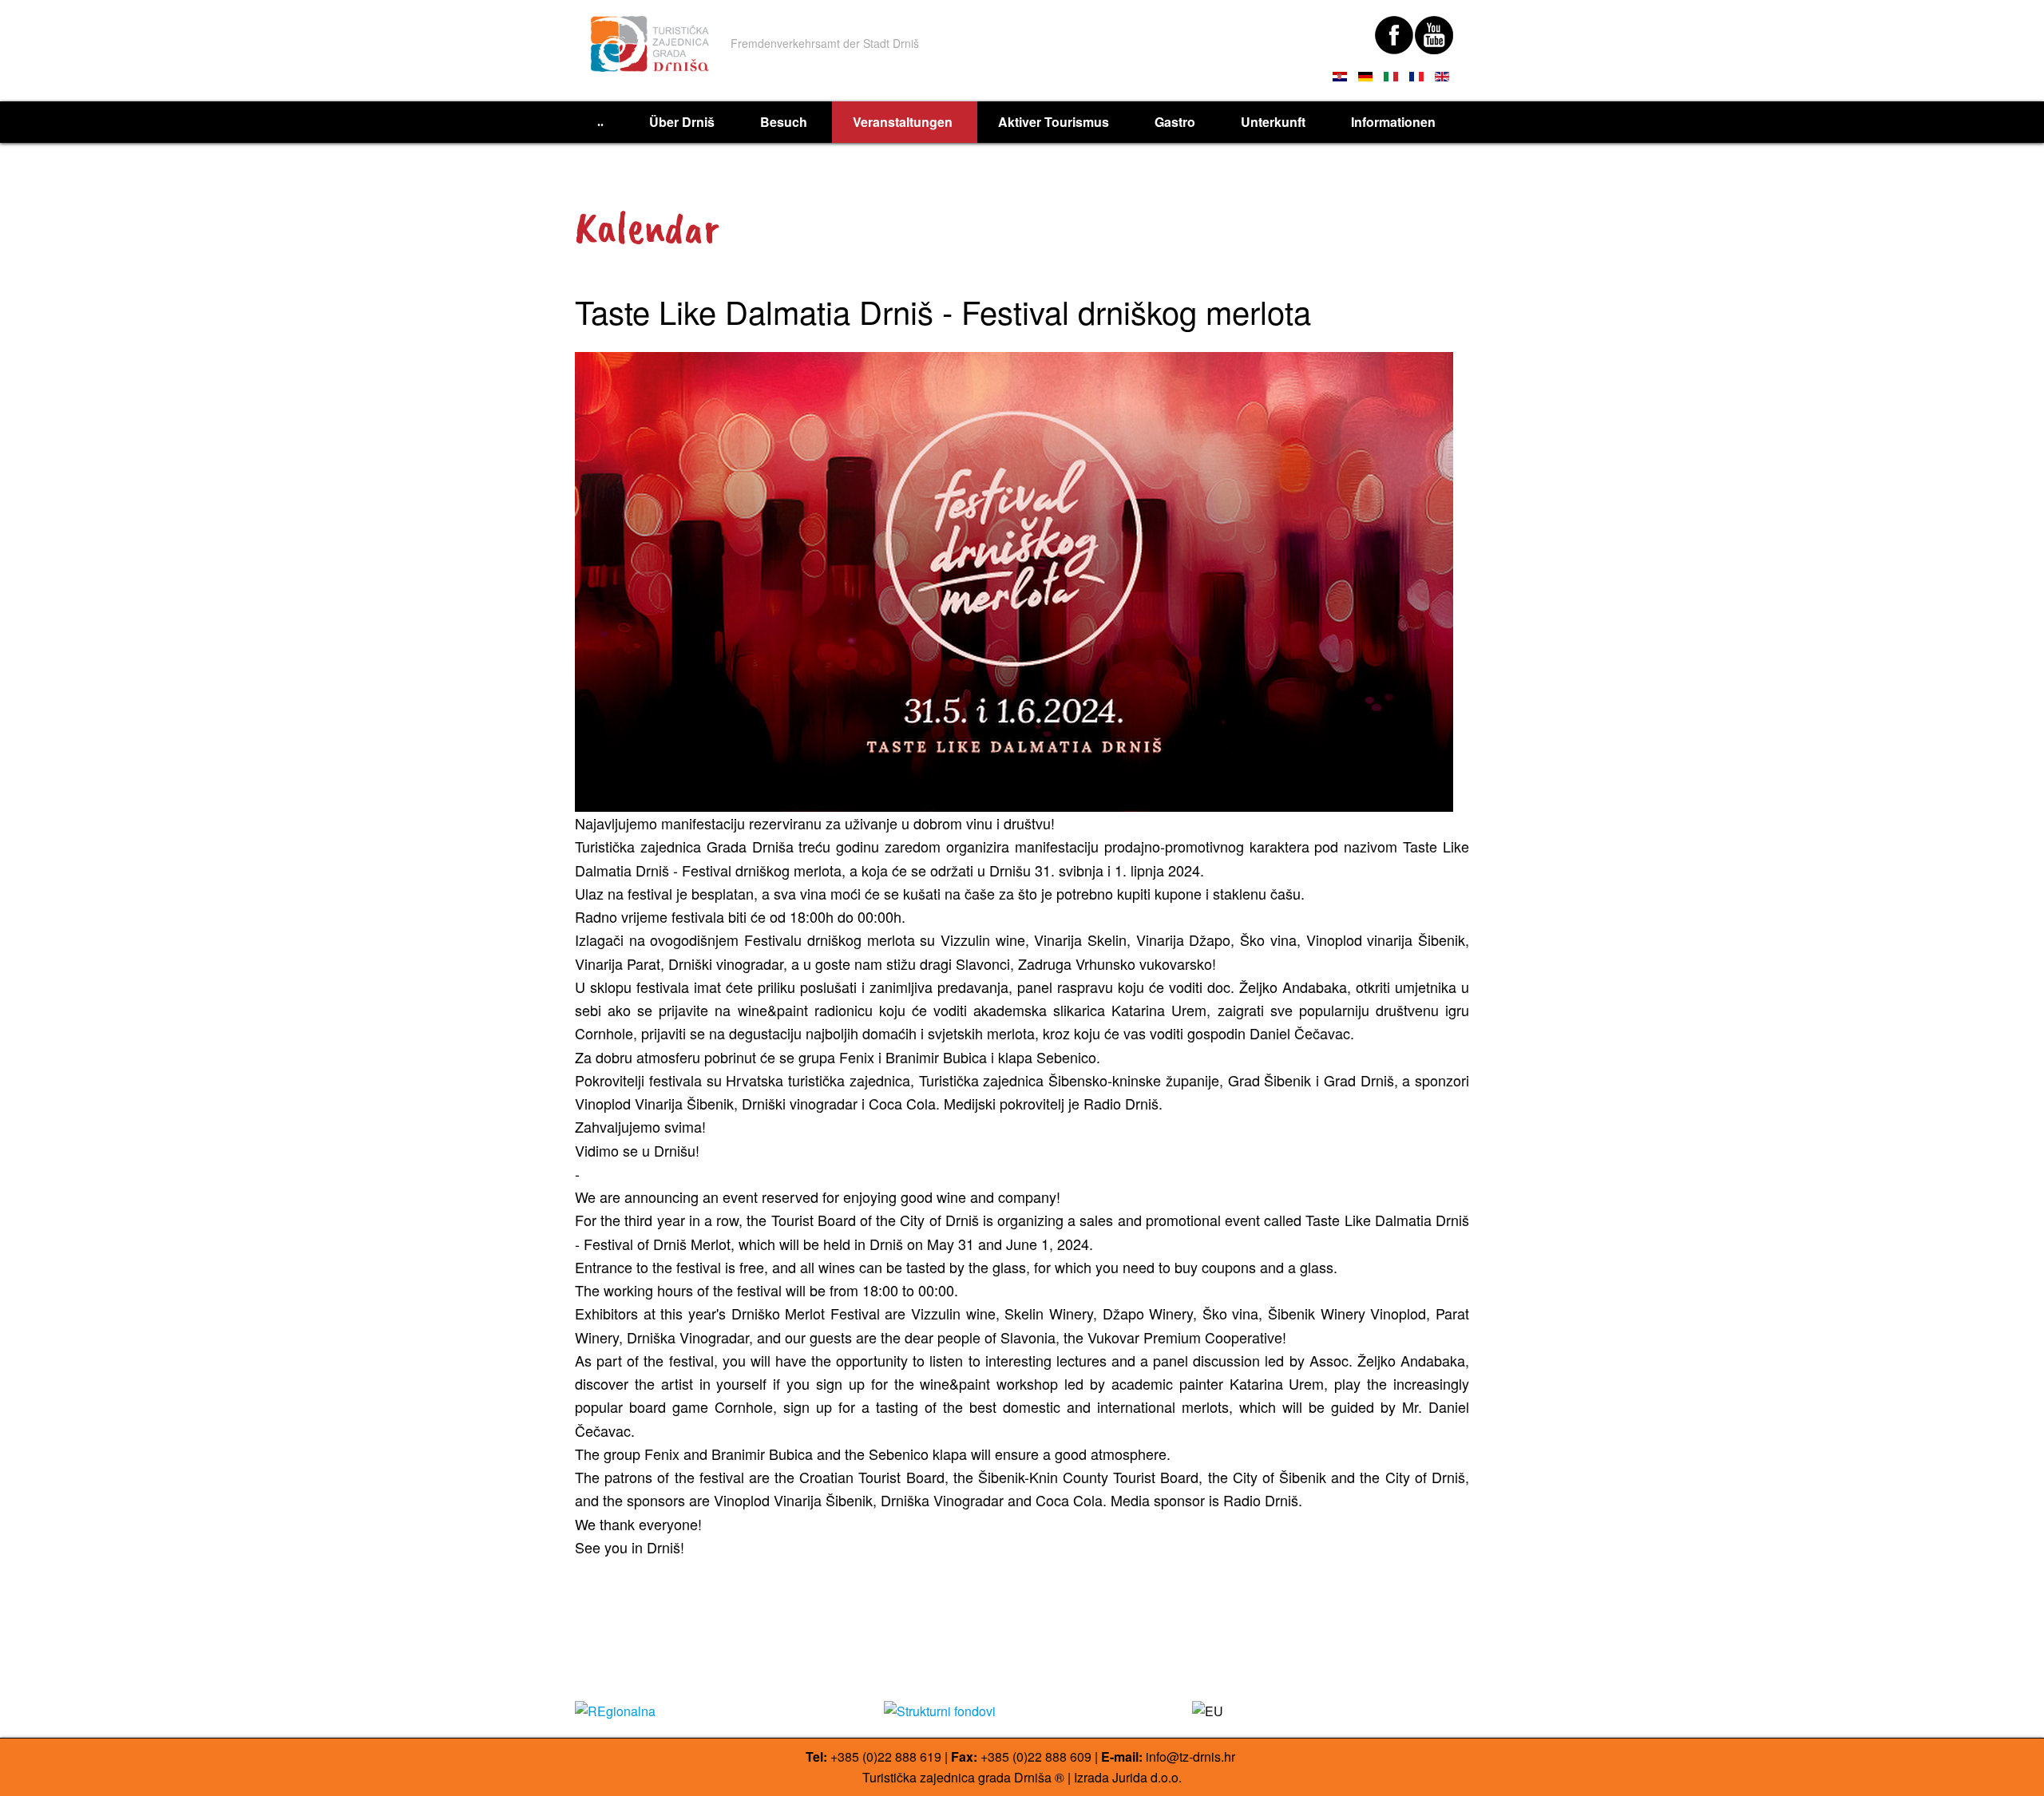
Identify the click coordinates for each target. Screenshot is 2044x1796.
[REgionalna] (713, 1711)
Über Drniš (682, 122)
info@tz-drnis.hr (1190, 1756)
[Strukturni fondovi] (1022, 1711)
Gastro (1175, 122)
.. (600, 122)
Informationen (1393, 122)
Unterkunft (1273, 122)
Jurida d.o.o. (1147, 1777)
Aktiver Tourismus (1054, 122)
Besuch (784, 122)
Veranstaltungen (903, 122)
